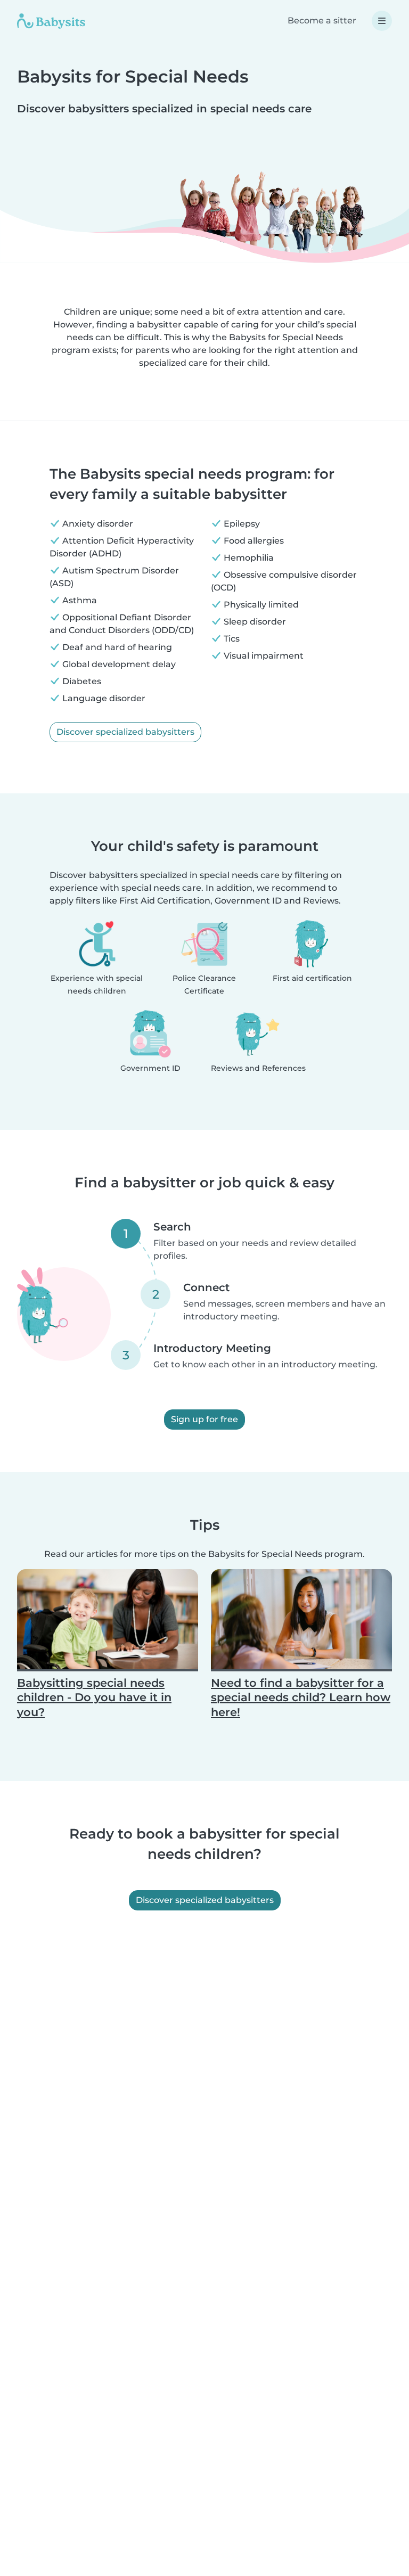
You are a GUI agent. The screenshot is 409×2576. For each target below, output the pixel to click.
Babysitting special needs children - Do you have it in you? (94, 1697)
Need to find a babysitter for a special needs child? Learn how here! (301, 1697)
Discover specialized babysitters (125, 732)
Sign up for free (204, 1419)
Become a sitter (322, 20)
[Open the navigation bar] (382, 21)
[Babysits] (51, 21)
